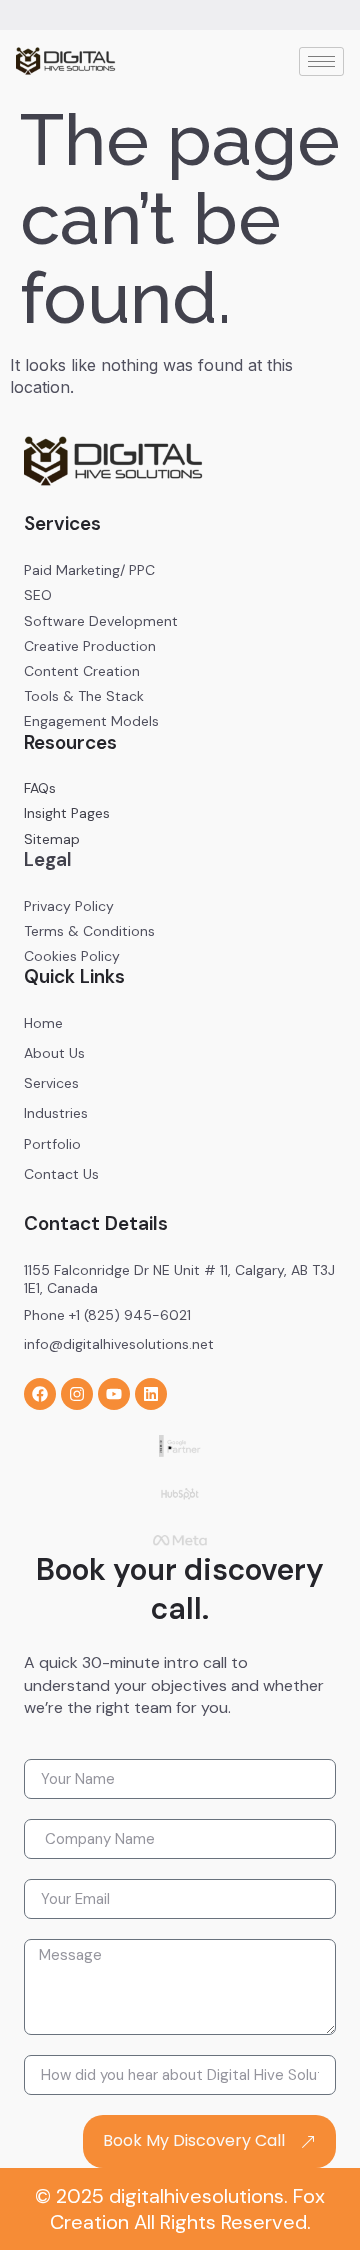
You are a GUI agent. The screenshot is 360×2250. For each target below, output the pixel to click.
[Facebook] (40, 1394)
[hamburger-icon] (321, 61)
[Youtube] (114, 1394)
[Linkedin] (151, 1394)
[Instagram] (77, 1394)
